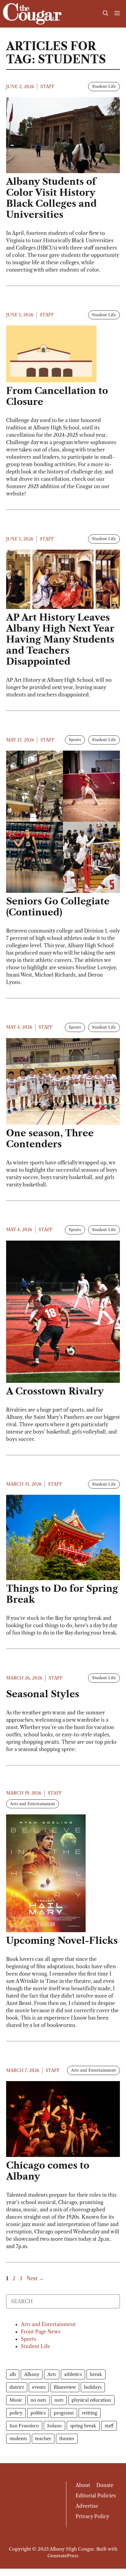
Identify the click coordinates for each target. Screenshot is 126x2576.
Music (16, 2400)
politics (38, 2413)
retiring (90, 2413)
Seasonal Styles (43, 1694)
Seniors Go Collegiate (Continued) (58, 907)
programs (64, 2413)
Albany (32, 2374)
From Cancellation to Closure (57, 396)
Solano (54, 2426)
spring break (83, 2426)
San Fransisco (24, 2426)
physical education (91, 2400)
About (83, 2485)
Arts (52, 2374)
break (96, 2374)
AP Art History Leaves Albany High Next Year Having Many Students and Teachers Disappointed (60, 639)
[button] (106, 14)
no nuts (38, 2400)
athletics (73, 2374)
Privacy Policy (92, 2516)
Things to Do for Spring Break (62, 1594)
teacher (43, 2439)
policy (16, 2413)
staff (109, 2426)
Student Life (104, 86)
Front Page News (41, 2332)
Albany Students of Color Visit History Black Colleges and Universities (51, 198)
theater (67, 2439)
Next (35, 2278)
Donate (105, 2485)
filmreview (65, 2387)
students (18, 2439)
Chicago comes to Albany (48, 2171)
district (17, 2387)
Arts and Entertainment (33, 1804)
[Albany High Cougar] (32, 14)
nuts (59, 2400)
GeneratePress (63, 2556)
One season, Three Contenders (50, 1139)
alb (13, 2374)
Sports (75, 740)
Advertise (87, 2506)
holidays (93, 2387)
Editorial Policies (96, 2496)
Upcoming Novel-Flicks (62, 1941)
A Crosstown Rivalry (55, 1391)
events (39, 2387)
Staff (47, 87)
